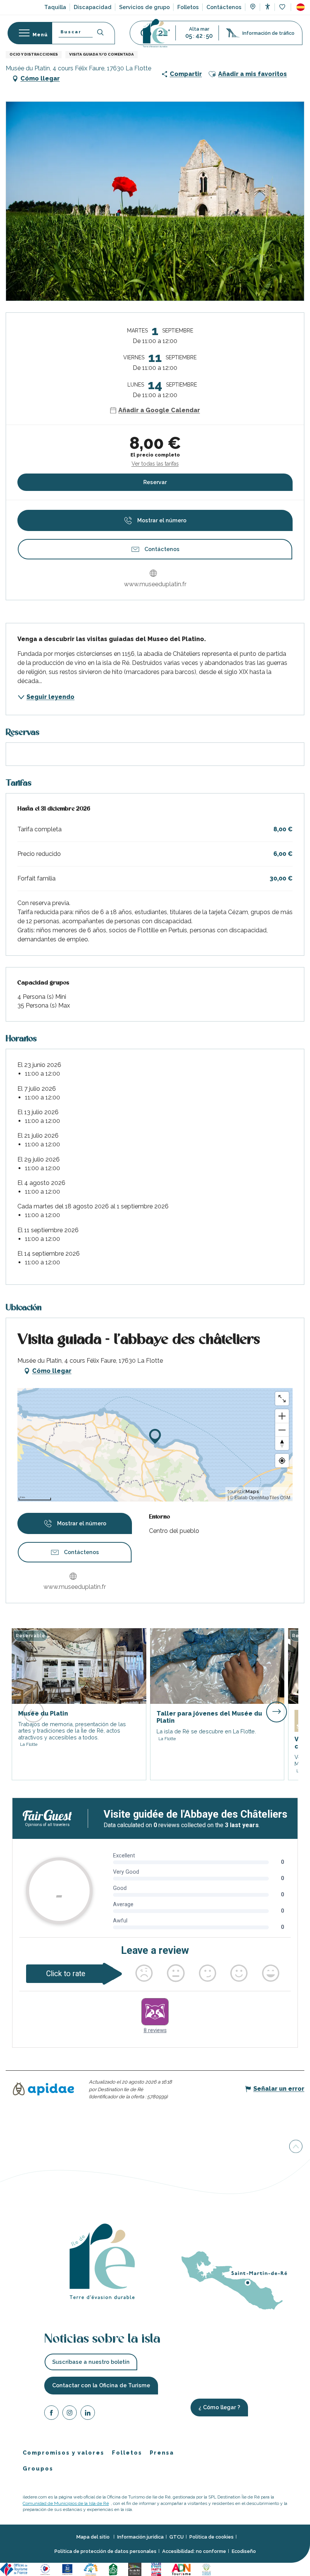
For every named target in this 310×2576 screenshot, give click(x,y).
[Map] (253, 8)
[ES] (301, 7)
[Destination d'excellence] (46, 2569)
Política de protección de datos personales (105, 2551)
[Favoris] (283, 7)
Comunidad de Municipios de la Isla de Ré (66, 2503)
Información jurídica (140, 2537)
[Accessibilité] (267, 7)
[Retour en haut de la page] (296, 2147)
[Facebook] (51, 2414)
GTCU (177, 2537)
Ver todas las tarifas (155, 464)
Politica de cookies (212, 2537)
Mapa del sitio (94, 2537)
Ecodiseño (244, 2551)
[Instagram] (70, 2414)
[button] (301, 7)
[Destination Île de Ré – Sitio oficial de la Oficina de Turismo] (155, 33)
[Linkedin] (88, 2414)
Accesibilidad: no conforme (194, 2551)
